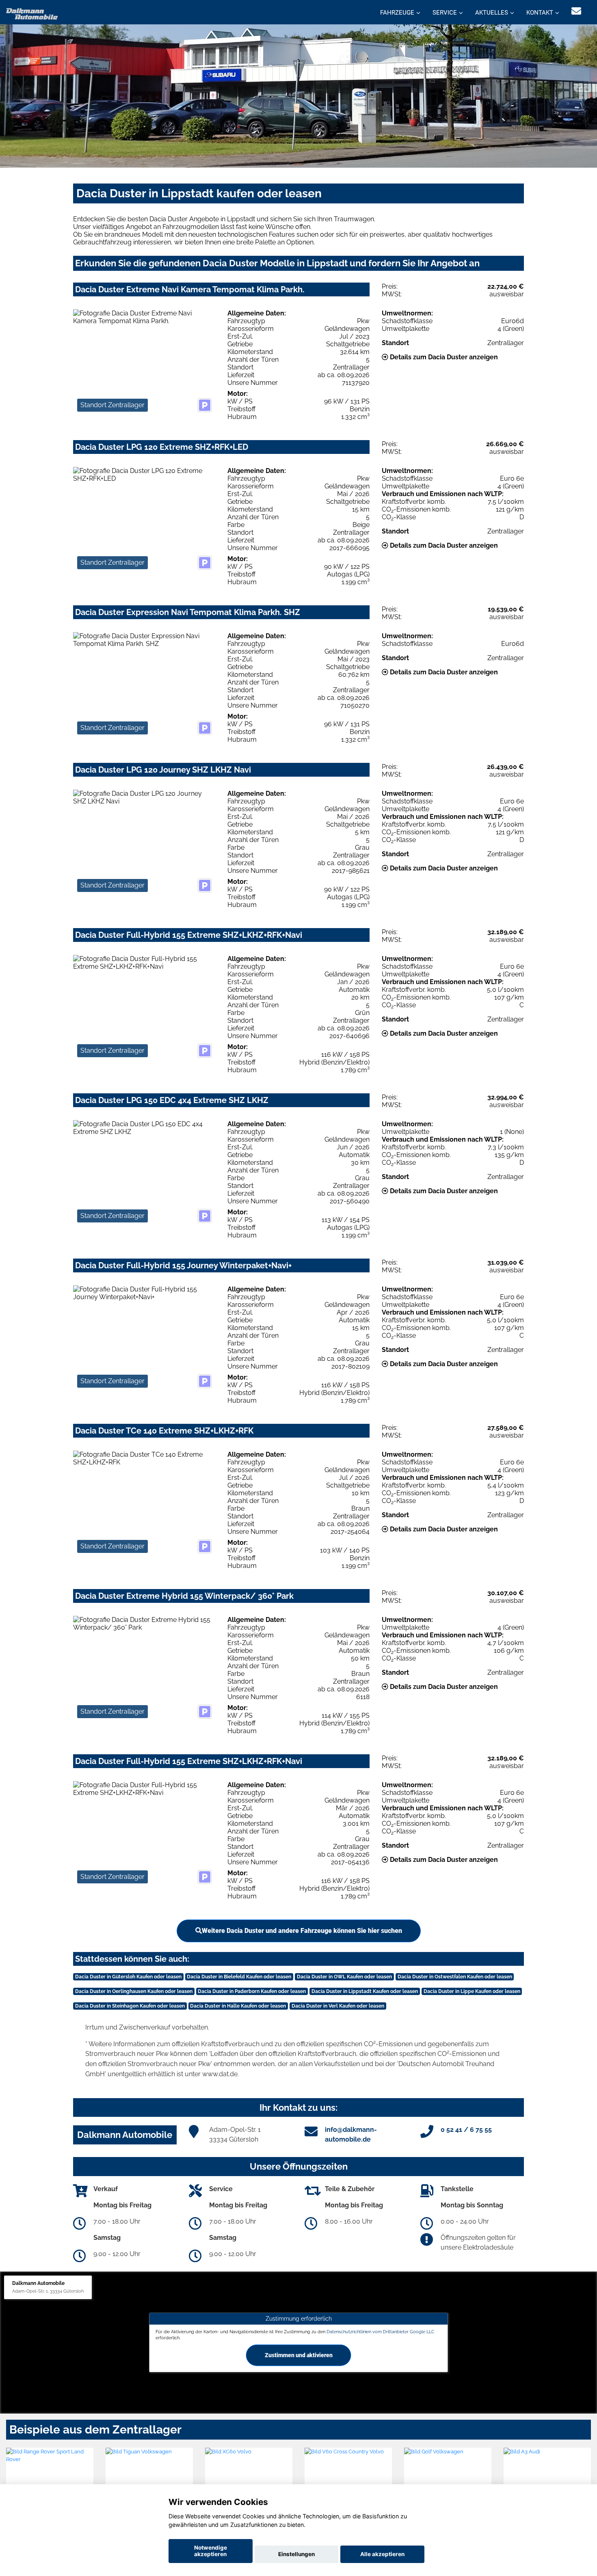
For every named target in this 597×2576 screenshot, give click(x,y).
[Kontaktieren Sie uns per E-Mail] (576, 11)
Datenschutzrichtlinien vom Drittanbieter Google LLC (381, 2331)
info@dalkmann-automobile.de (351, 2134)
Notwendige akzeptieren (211, 2551)
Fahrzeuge (397, 13)
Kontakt (540, 13)
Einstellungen (296, 2554)
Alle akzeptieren (382, 2554)
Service (445, 13)
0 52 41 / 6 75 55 (466, 2130)
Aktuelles (492, 13)
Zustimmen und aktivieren (299, 2355)
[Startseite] (32, 13)
